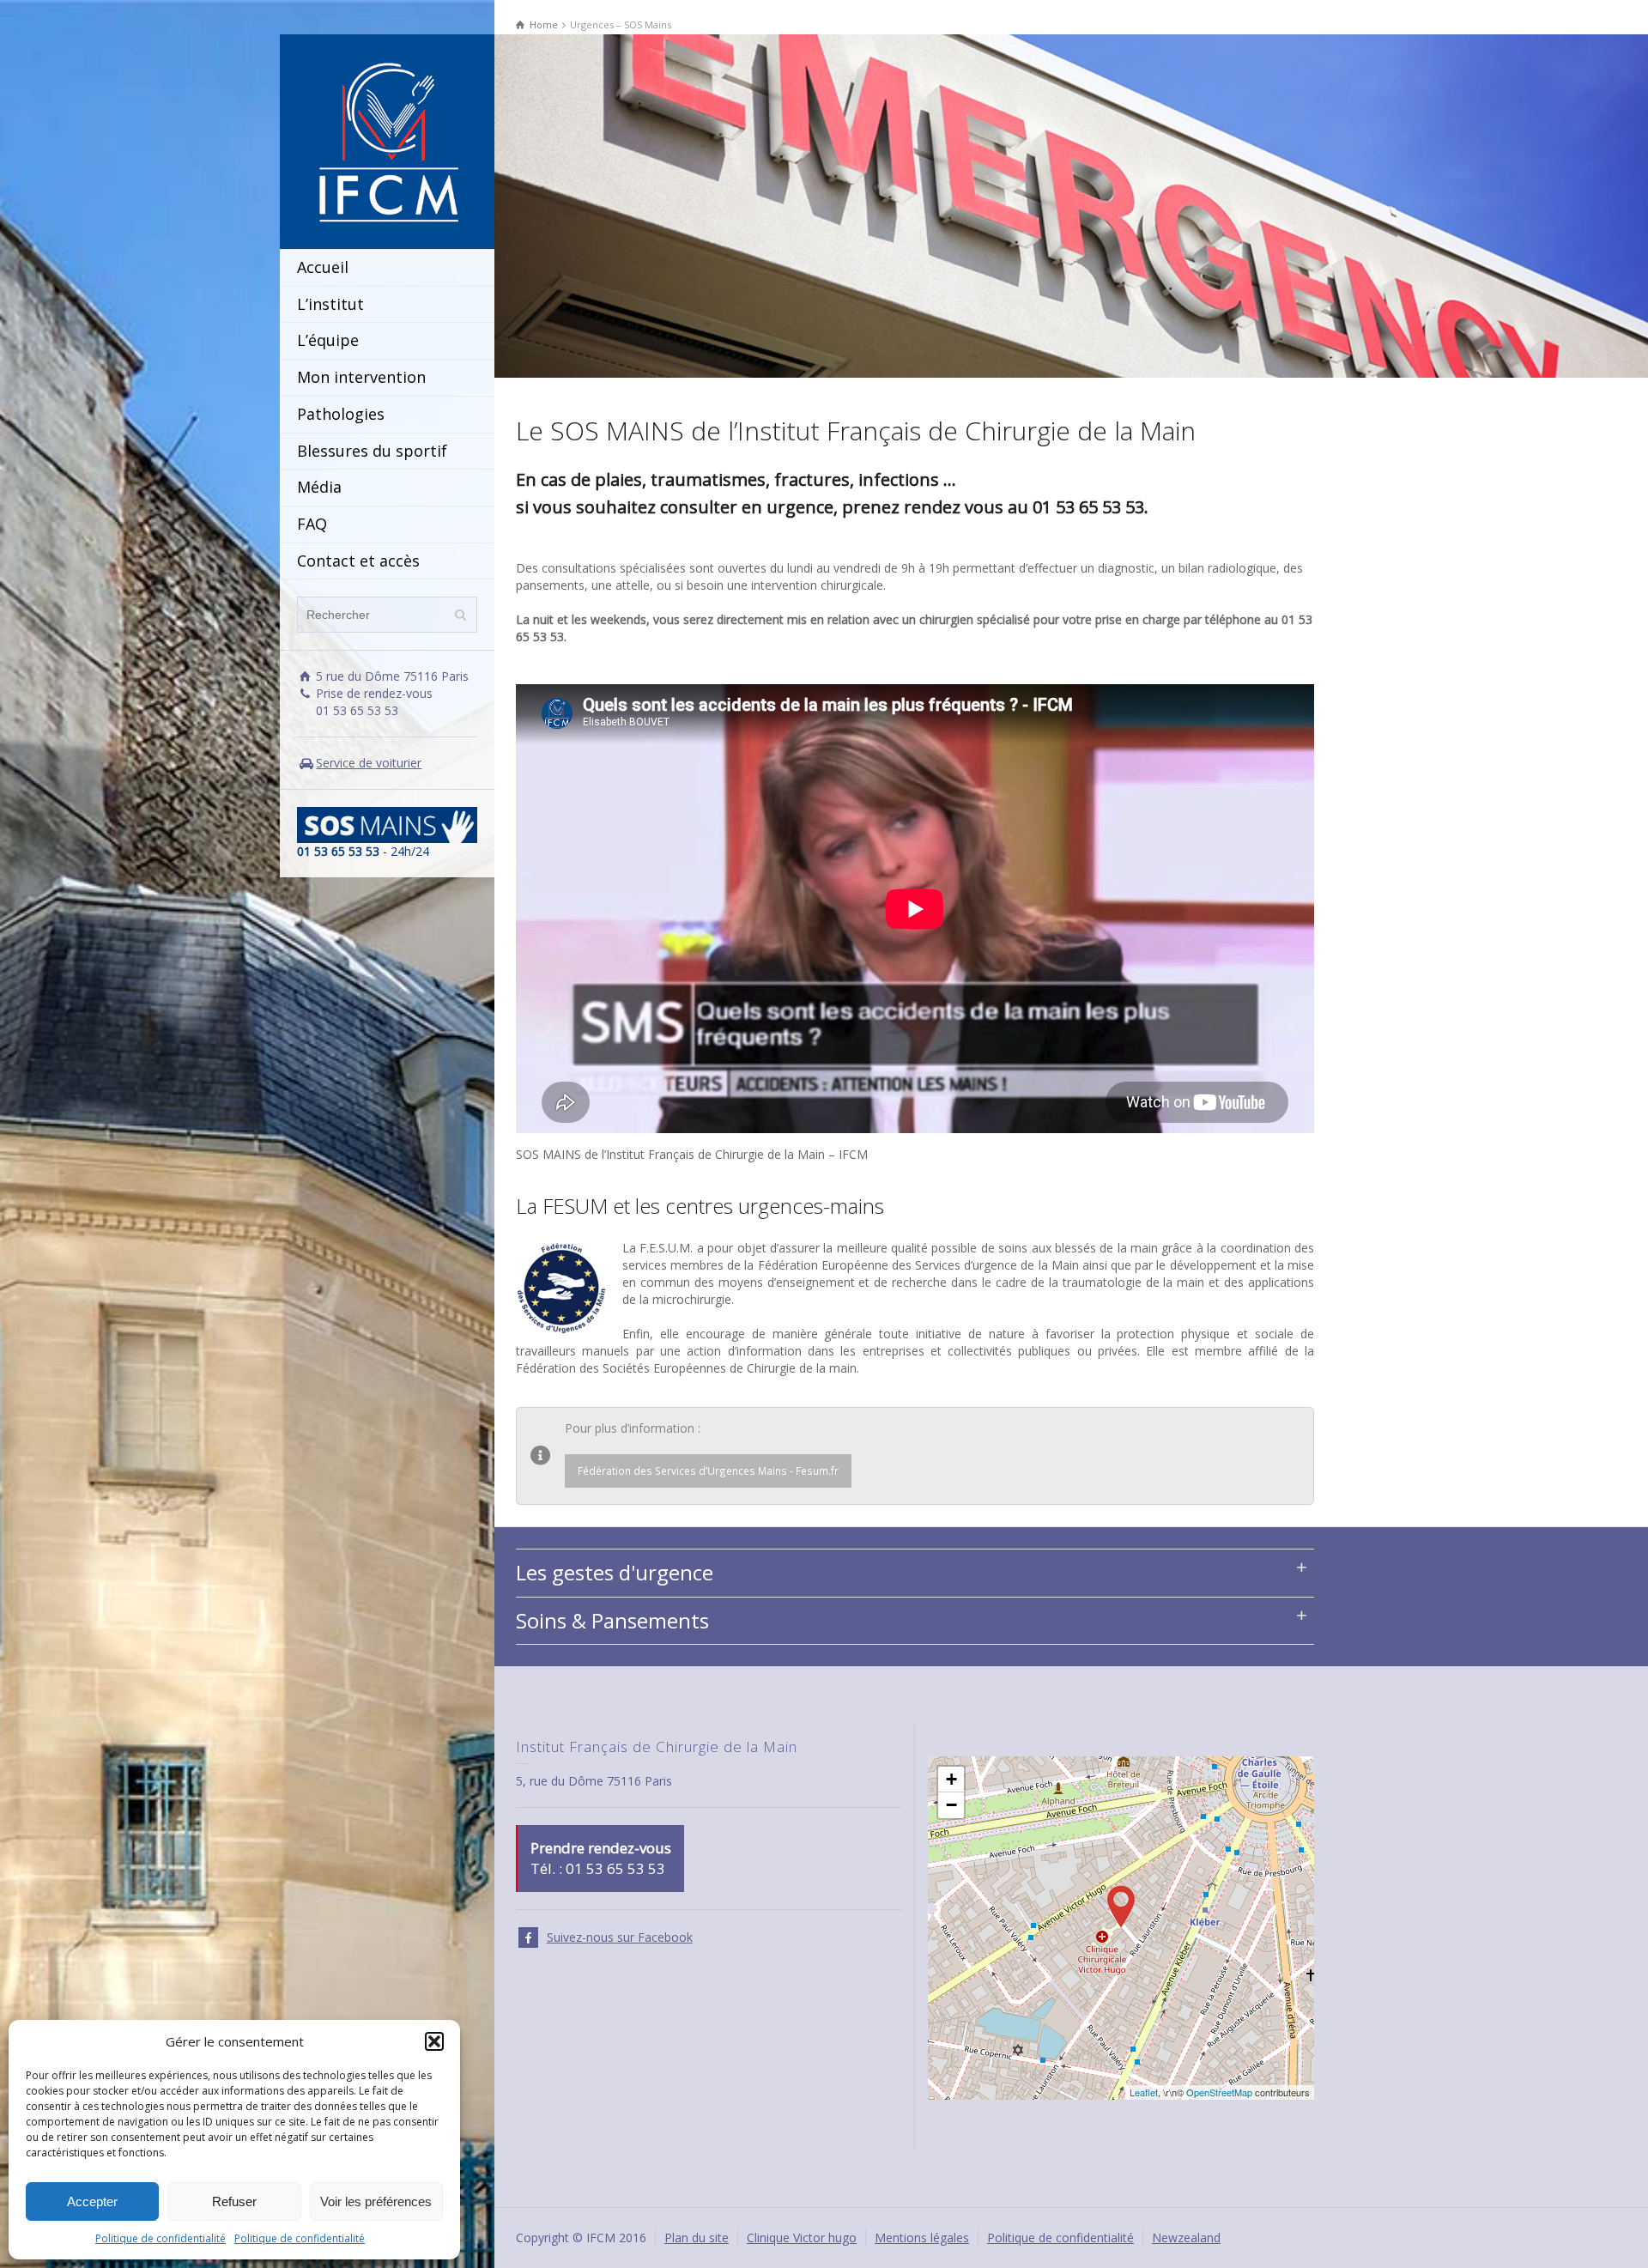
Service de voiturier (369, 763)
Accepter (92, 2201)
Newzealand (1186, 2238)
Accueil (323, 267)
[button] (434, 2041)
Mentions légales (922, 2238)
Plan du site (697, 2238)
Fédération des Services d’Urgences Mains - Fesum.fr (708, 1471)
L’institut (330, 304)
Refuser (234, 2201)
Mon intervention (361, 377)
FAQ (312, 524)
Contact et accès (358, 561)
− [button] (951, 1805)
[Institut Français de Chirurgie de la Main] (387, 140)
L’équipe (328, 340)
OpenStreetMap (1219, 2092)
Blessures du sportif (372, 451)
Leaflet (1144, 2092)
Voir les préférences (376, 2201)
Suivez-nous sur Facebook (620, 1937)
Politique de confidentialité (161, 2238)
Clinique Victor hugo (802, 2238)
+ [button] (951, 1779)
